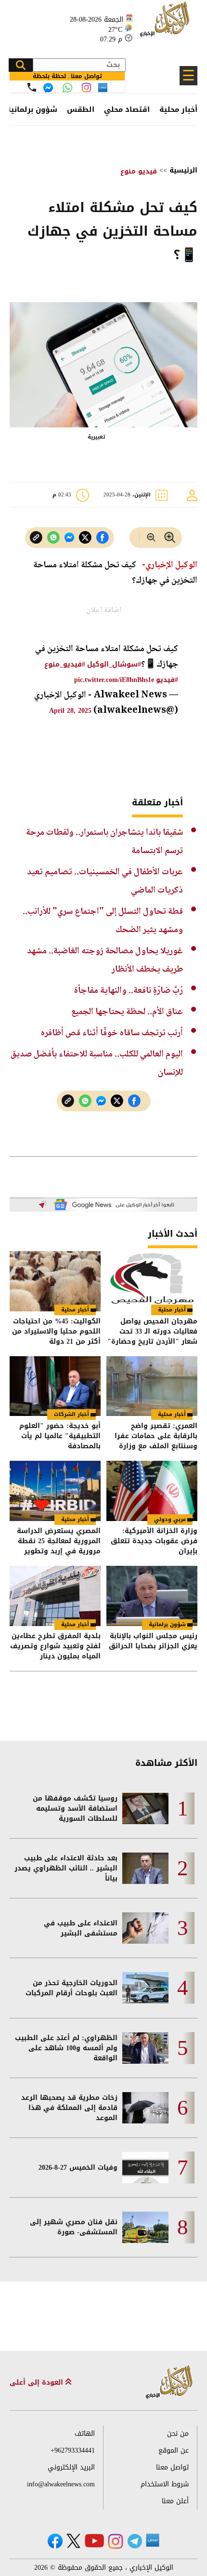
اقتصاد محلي (127, 109)
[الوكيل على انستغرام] (116, 2541)
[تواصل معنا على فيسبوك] (48, 88)
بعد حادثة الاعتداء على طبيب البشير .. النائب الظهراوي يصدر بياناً (66, 1868)
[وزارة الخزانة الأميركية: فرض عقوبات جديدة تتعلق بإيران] (152, 1491)
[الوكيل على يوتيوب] (94, 2541)
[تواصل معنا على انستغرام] (86, 87)
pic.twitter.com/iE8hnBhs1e (114, 680)
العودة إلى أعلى (38, 2382)
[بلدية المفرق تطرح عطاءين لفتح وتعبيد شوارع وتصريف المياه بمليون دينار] (55, 1596)
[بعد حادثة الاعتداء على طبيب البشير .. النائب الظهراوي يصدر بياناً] (145, 1868)
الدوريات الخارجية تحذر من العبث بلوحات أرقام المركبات (71, 1988)
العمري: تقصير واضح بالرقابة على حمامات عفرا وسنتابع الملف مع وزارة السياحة (156, 1436)
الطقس (81, 109)
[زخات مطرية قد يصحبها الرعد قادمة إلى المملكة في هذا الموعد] (145, 2108)
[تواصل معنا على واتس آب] (67, 88)
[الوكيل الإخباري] (166, 24)
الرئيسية (183, 170)
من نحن (178, 2434)
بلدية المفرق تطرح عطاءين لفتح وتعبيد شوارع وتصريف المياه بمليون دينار (55, 1646)
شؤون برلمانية (32, 109)
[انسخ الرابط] (36, 538)
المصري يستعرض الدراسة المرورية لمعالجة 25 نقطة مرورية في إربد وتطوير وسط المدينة (59, 1541)
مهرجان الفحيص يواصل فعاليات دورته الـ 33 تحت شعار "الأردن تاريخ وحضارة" (152, 1331)
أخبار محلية (178, 109)
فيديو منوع (139, 171)
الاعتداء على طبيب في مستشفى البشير (81, 1928)
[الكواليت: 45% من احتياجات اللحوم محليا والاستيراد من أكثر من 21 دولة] (55, 1281)
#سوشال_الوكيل (114, 664)
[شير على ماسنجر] (69, 537)
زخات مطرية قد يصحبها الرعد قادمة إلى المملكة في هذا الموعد (69, 2108)
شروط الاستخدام (165, 2484)
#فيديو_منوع (65, 664)
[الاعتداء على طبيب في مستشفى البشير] (145, 1928)
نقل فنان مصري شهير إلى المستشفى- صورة (74, 2227)
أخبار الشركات (71, 1414)
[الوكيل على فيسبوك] (55, 2541)
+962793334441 (73, 2450)
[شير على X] (85, 538)
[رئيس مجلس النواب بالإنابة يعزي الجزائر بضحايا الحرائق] (152, 1596)
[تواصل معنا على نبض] (103, 87)
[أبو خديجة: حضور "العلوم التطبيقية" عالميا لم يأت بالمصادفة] (55, 1386)
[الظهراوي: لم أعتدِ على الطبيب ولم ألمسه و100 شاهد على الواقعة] (145, 2048)
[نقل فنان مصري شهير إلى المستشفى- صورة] (145, 2227)
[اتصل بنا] (32, 87)
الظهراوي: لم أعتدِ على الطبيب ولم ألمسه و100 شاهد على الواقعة (66, 2048)
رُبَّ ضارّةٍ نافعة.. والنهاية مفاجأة (129, 991)
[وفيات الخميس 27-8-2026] (145, 2168)
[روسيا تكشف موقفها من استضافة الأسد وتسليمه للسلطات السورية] (145, 1809)
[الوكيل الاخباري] (169, 2382)
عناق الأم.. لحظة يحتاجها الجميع (127, 1012)
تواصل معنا (172, 2467)
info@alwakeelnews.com (61, 2484)
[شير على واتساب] (53, 538)
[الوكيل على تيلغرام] (135, 2541)
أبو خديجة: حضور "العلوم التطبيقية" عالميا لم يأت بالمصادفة (60, 1436)
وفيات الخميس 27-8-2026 (78, 2168)
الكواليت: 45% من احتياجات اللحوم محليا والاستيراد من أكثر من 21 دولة (56, 1331)
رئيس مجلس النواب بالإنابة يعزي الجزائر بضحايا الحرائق (153, 1642)
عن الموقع (174, 2450)
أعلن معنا (175, 2501)
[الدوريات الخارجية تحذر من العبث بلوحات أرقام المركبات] (145, 1988)
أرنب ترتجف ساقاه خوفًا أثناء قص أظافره (112, 1033)
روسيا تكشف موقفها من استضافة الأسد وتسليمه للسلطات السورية (75, 1809)
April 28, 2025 (70, 711)
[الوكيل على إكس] (73, 2541)
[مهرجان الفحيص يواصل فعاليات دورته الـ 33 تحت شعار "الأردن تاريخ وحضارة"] (152, 1281)
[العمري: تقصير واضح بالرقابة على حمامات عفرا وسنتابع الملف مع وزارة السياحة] (152, 1386)
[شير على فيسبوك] (103, 538)
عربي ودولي (170, 1519)
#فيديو (167, 680)
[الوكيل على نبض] (153, 2540)
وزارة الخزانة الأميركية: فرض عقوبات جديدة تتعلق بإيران (154, 1541)
